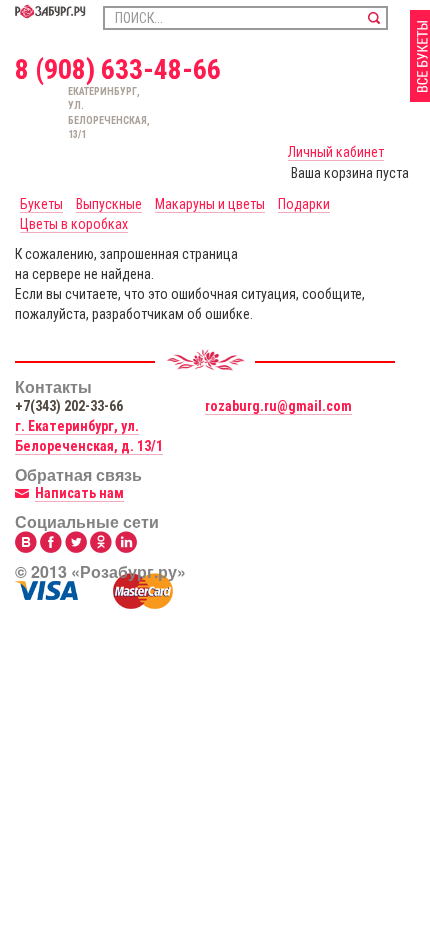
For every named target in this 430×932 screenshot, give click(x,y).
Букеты (41, 204)
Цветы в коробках (74, 224)
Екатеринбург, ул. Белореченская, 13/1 (78, 113)
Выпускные (109, 204)
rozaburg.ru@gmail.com (278, 406)
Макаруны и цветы (210, 204)
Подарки (304, 204)
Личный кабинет (336, 152)
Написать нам (79, 493)
